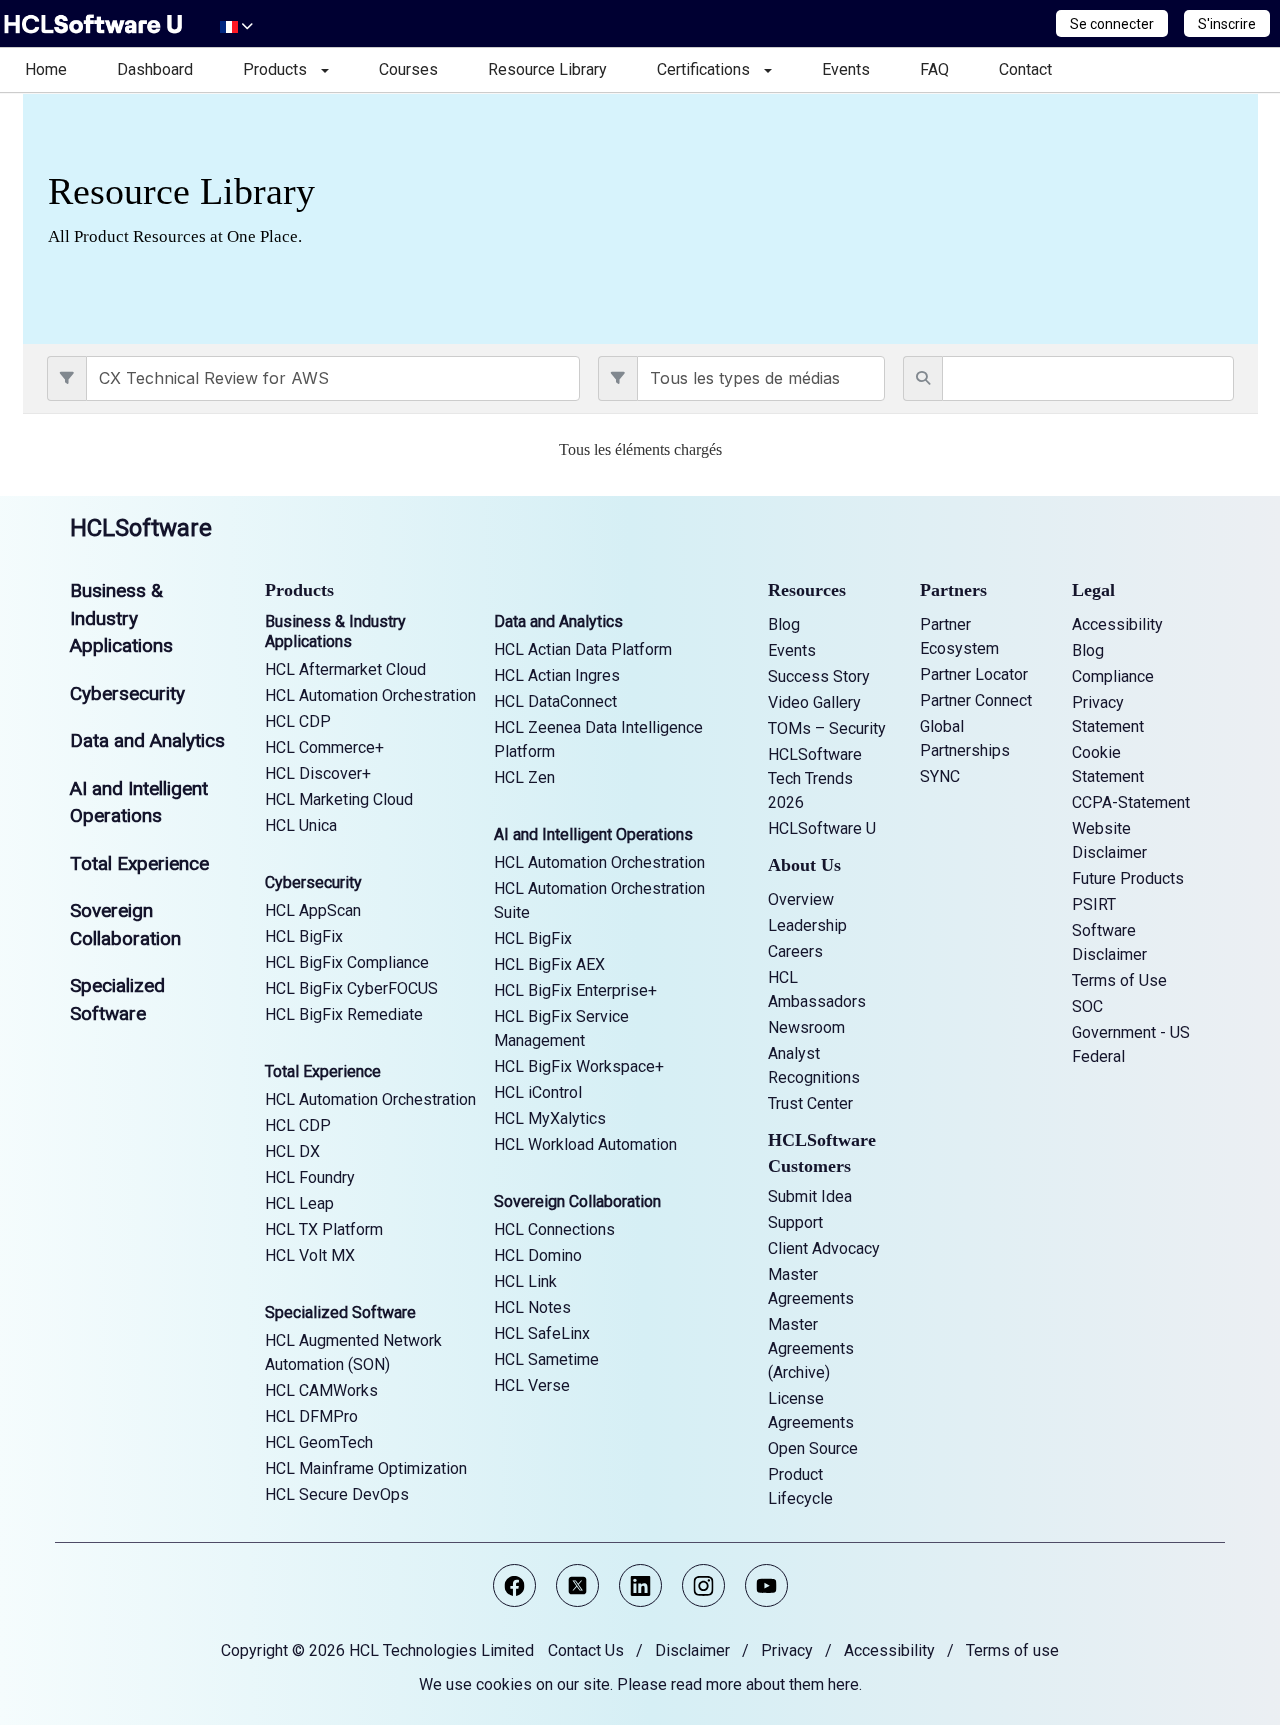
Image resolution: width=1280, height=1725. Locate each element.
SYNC (940, 776)
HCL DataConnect (555, 701)
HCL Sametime (546, 1359)
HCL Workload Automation (585, 1144)
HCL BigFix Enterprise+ (575, 990)
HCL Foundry (310, 1177)
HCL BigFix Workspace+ (579, 1066)
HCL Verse (532, 1385)
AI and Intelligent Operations (593, 834)
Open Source (813, 1448)
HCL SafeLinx (542, 1333)
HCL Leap (299, 1203)
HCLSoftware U (822, 828)
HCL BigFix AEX (549, 964)
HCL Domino (538, 1255)
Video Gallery (814, 702)
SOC (1087, 1006)
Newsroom (806, 1027)
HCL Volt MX (310, 1255)
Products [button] (281, 69)
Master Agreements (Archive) (811, 1348)
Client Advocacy (824, 1248)
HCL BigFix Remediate (344, 1014)
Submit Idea (810, 1196)
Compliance (1113, 676)
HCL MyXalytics (550, 1118)
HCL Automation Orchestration (370, 695)
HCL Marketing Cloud (339, 799)
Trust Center (810, 1103)
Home (46, 69)
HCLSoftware (141, 528)
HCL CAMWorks (321, 1390)
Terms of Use (1119, 980)
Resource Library (547, 69)
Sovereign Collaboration (577, 1201)
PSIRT (1094, 904)
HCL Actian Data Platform (583, 649)
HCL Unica (301, 825)
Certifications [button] (709, 69)
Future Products (1128, 878)
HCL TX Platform (324, 1229)
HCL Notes (532, 1307)
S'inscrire (1227, 24)
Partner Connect (976, 700)
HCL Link (525, 1281)
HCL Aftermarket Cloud (345, 669)
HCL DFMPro (311, 1416)
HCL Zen (524, 777)
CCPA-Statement (1131, 802)
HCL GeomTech (319, 1442)
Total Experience (139, 863)
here (843, 1684)
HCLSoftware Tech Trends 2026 (815, 778)
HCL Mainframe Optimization (366, 1468)
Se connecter (1112, 24)
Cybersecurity (127, 693)
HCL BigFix (304, 936)
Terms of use (1012, 1650)
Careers (795, 951)
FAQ (934, 69)
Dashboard (155, 69)
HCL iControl (538, 1092)
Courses (408, 69)
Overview (801, 899)
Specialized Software (340, 1312)
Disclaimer (692, 1650)
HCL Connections (554, 1229)
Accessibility (1117, 624)
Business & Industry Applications (121, 618)
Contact (1025, 69)
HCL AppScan (313, 910)
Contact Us (586, 1650)
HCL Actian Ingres (557, 675)
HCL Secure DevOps (337, 1494)
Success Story (819, 676)
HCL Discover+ (318, 773)
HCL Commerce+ (324, 747)
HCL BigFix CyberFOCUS (351, 988)
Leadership (807, 925)
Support (795, 1222)
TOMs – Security (827, 728)
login (39, 483)
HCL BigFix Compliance (347, 962)
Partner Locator (974, 674)
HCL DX (292, 1151)
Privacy (787, 1650)
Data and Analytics (147, 740)
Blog (784, 624)
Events (846, 69)
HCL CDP (298, 721)
